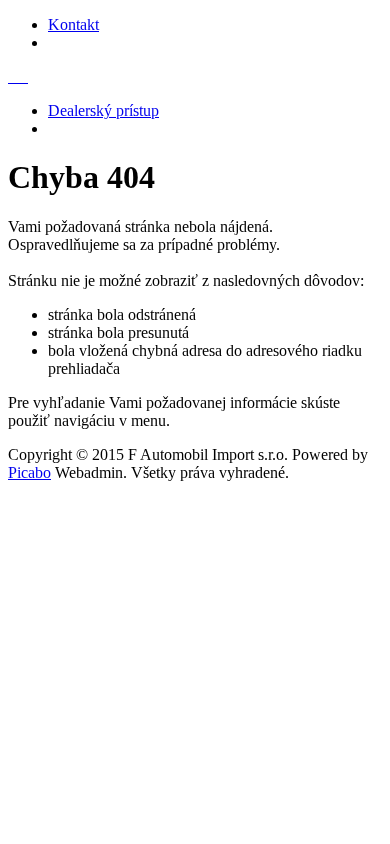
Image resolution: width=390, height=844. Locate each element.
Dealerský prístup (103, 110)
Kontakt (73, 24)
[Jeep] (22, 76)
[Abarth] (26, 76)
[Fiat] (14, 76)
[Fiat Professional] (18, 76)
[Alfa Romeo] (10, 76)
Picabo (29, 472)
